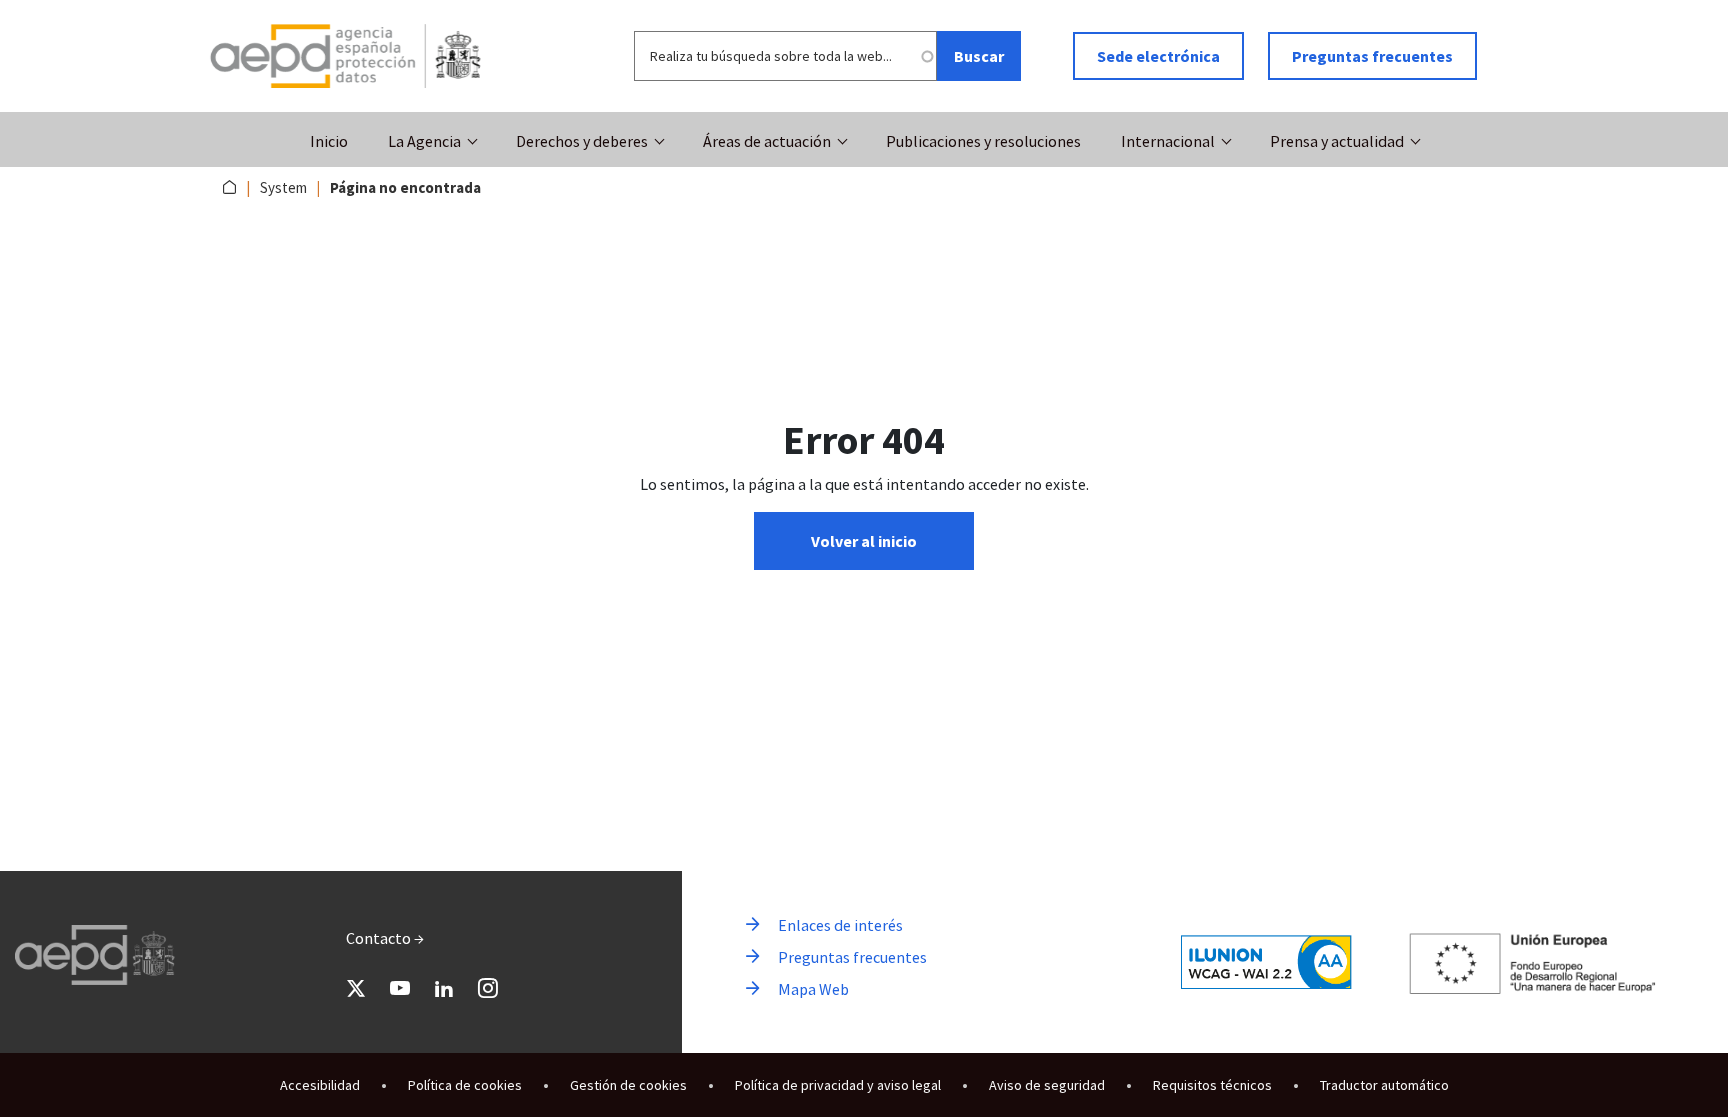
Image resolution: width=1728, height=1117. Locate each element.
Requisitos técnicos (1212, 1085)
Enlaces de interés (840, 925)
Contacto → (385, 938)
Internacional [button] (1168, 141)
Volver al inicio (864, 541)
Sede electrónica (1158, 56)
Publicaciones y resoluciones (983, 141)
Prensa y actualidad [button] (1337, 141)
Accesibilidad (320, 1085)
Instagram (488, 988)
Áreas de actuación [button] (767, 141)
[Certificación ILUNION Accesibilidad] (1266, 961)
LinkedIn (444, 988)
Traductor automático (1384, 1085)
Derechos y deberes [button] (582, 141)
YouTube (400, 988)
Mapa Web (813, 989)
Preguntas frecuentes (1372, 56)
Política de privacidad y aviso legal (838, 1085)
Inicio (329, 141)
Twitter (356, 988)
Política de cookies (465, 1085)
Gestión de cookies (628, 1085)
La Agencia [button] (424, 141)
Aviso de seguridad (1047, 1085)
